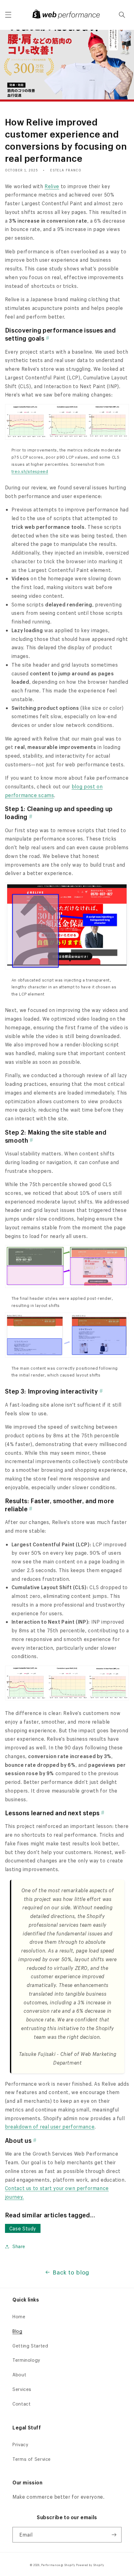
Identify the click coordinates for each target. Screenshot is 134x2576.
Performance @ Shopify (58, 2565)
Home (19, 2317)
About (19, 2375)
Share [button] (19, 2246)
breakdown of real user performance (50, 2127)
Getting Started (30, 2346)
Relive (52, 186)
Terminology (26, 2360)
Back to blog (71, 2272)
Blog (17, 2331)
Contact (22, 2404)
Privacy (20, 2444)
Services (22, 2389)
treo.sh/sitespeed (30, 471)
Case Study (23, 2228)
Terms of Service (32, 2459)
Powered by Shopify (90, 2565)
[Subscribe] (114, 2535)
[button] (8, 15)
